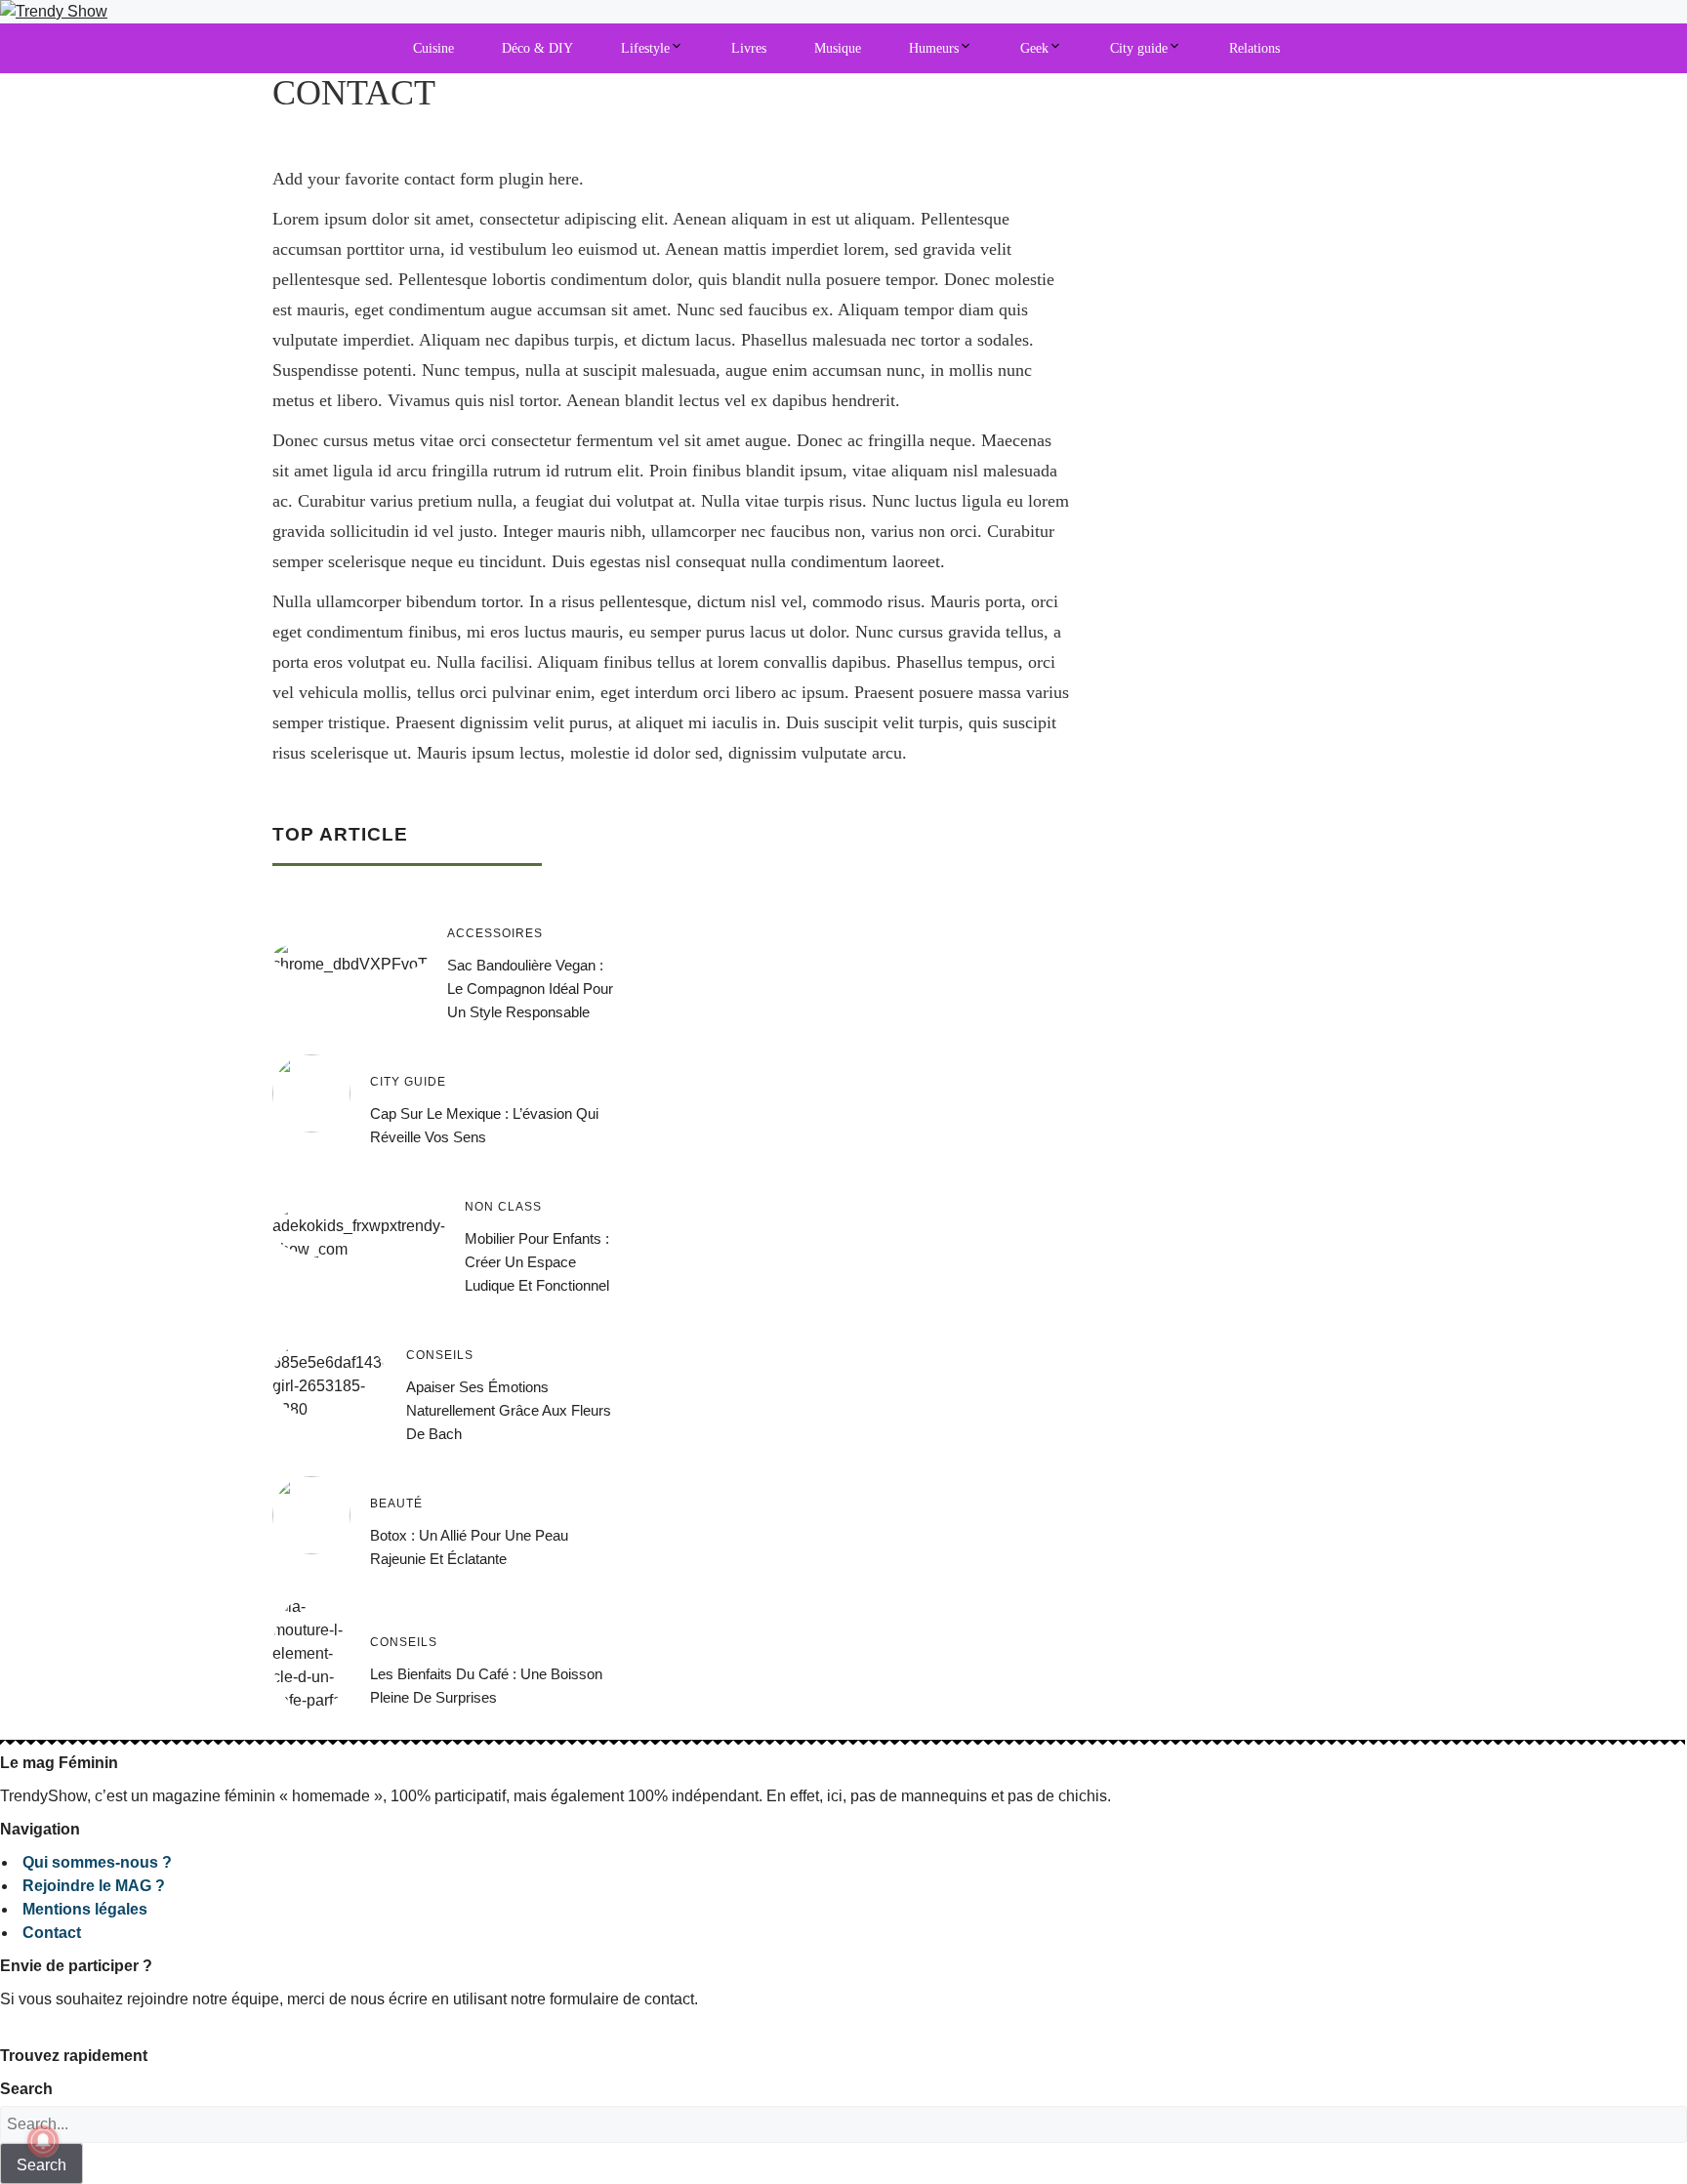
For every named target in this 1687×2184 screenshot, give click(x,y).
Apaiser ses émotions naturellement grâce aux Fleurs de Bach (509, 1410)
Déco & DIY (537, 48)
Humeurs (934, 48)
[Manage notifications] (43, 2141)
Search (26, 2089)
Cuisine (433, 48)
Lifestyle (645, 48)
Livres (749, 48)
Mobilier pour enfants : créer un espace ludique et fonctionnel (537, 1262)
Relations (1255, 48)
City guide (1139, 48)
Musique (838, 48)
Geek (1034, 48)
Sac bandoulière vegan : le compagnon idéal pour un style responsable (530, 989)
